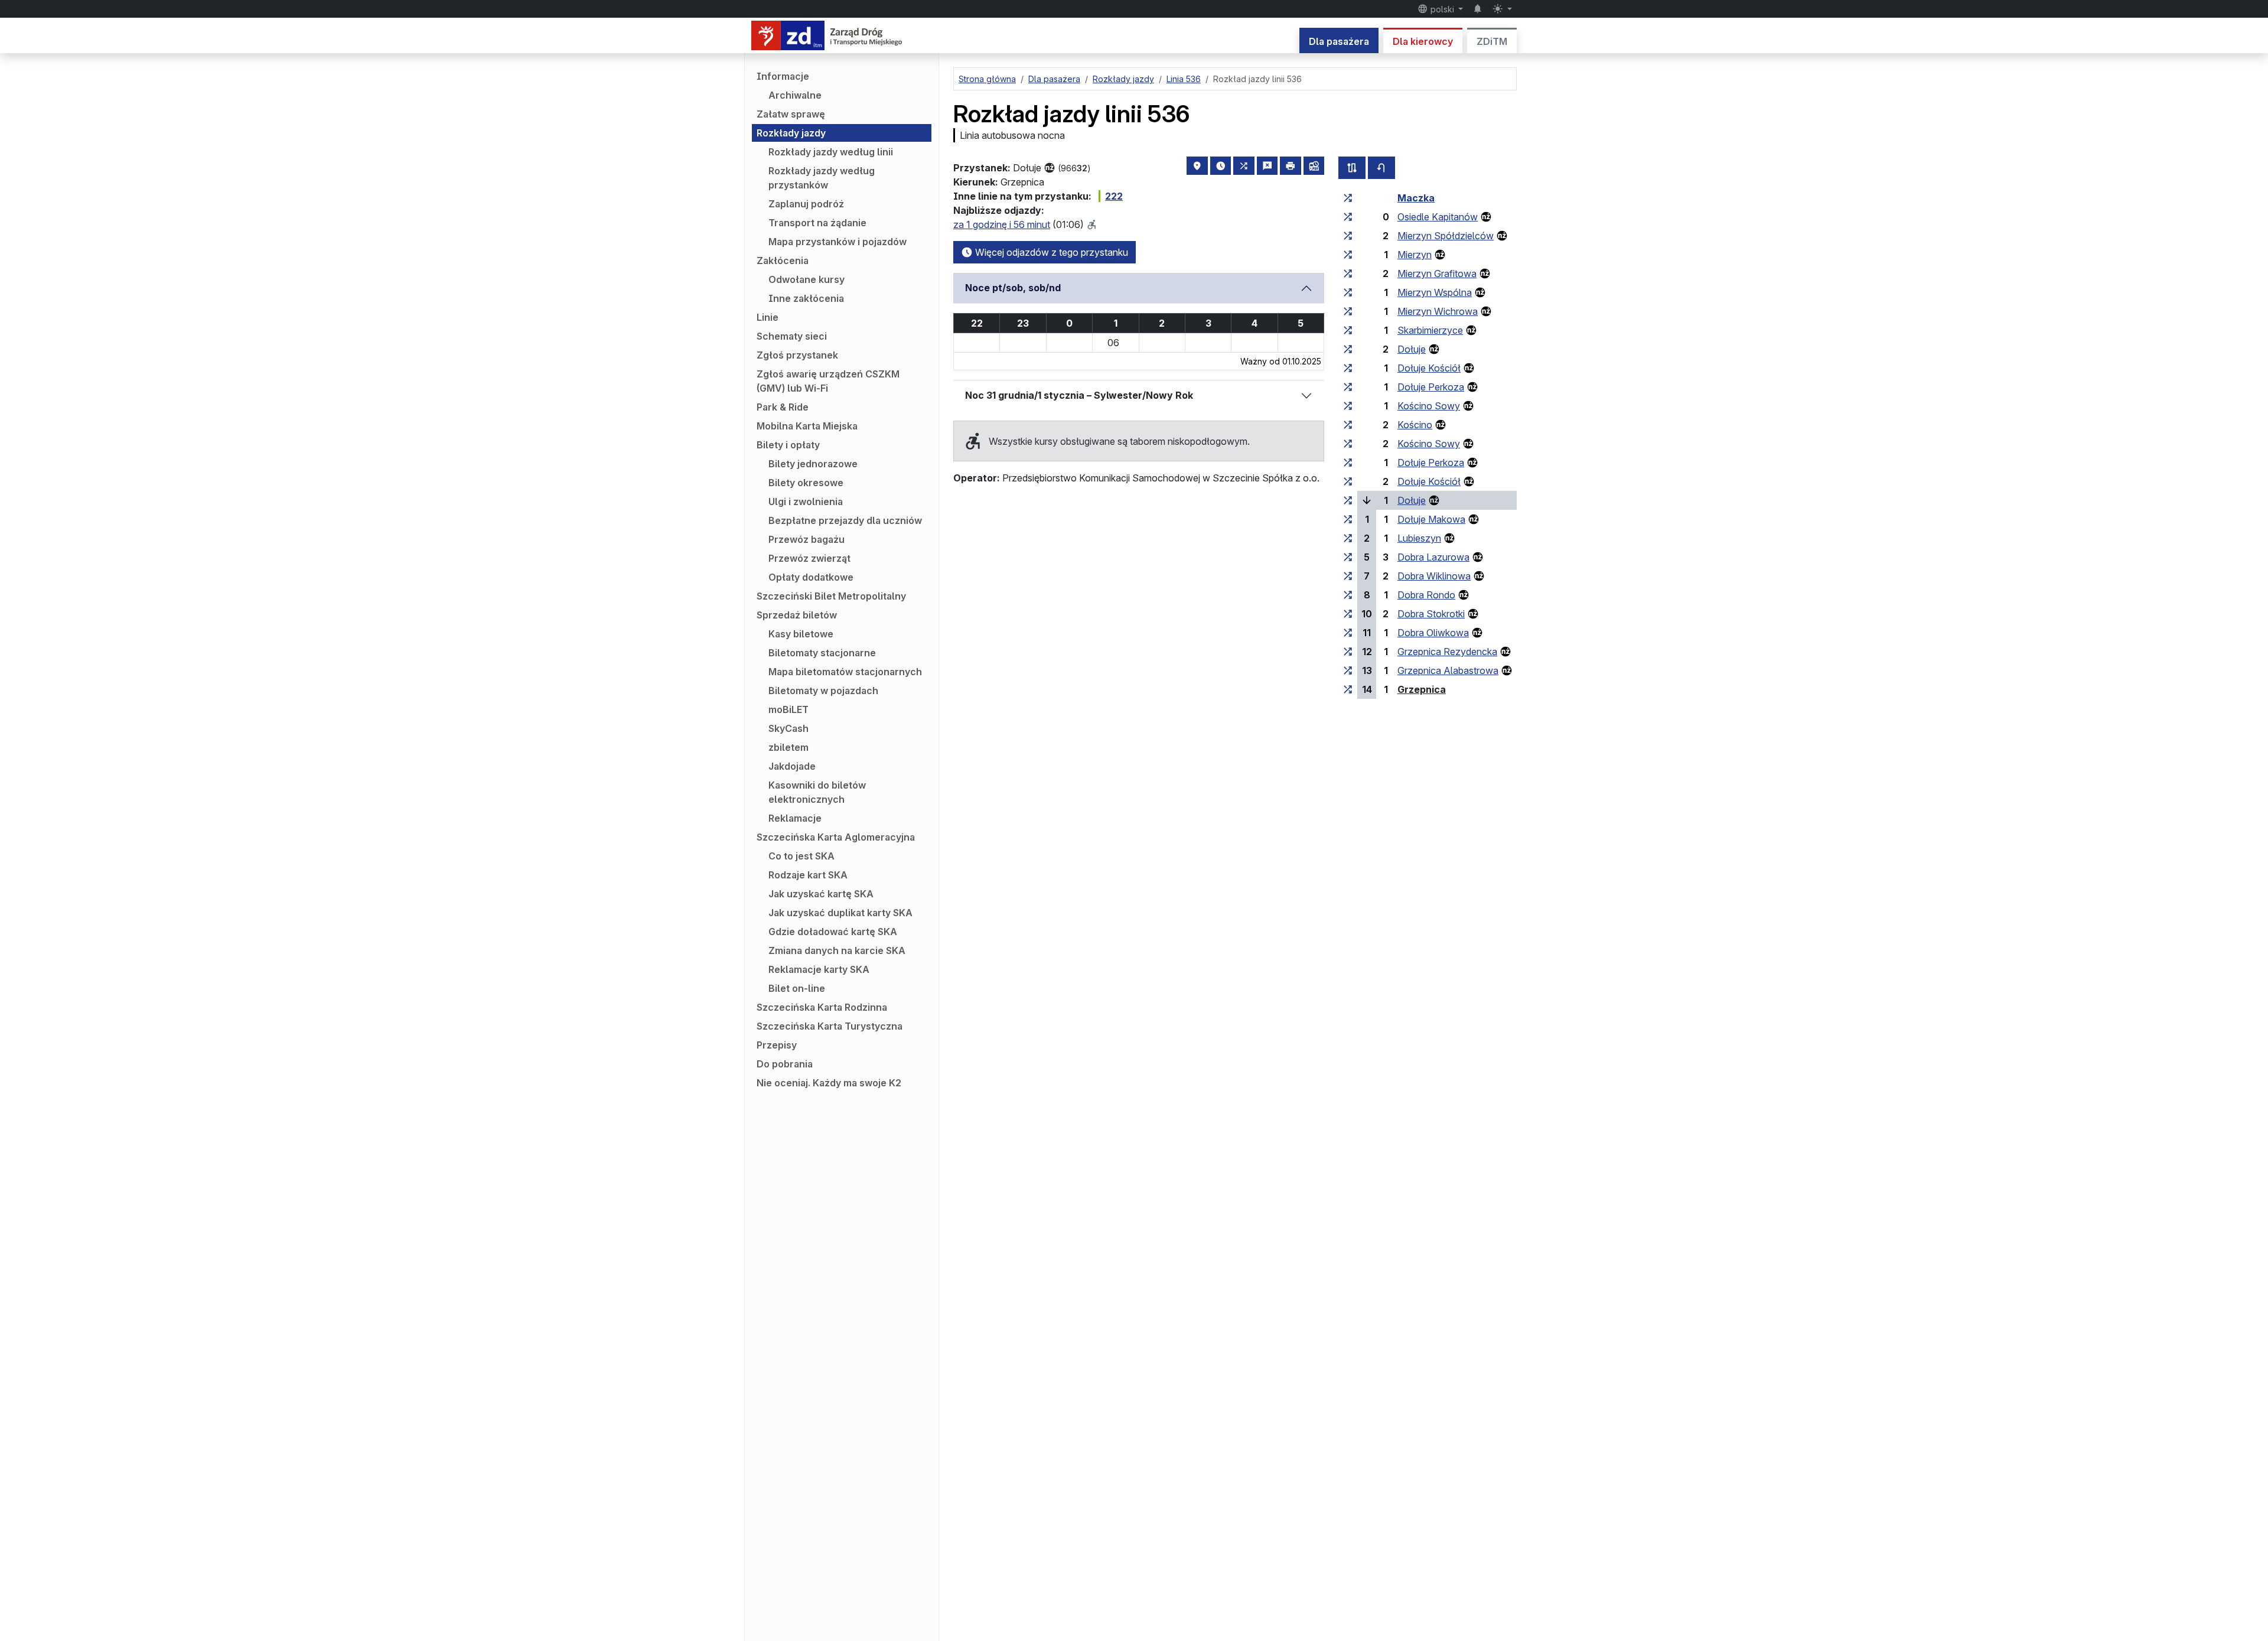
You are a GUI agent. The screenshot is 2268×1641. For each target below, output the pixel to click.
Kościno (1415, 425)
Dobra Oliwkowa (1433, 633)
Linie (768, 317)
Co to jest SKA (801, 856)
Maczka (1416, 198)
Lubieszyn (1419, 538)
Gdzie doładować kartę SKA (833, 932)
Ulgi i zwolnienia (806, 502)
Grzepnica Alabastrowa (1448, 670)
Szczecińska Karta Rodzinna (822, 1007)
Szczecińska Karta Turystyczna (830, 1026)
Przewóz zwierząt (809, 558)
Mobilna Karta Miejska (807, 426)
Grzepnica (1422, 689)
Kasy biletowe (801, 634)
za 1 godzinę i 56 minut (1002, 224)
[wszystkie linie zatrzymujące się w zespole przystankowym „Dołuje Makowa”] (1348, 519)
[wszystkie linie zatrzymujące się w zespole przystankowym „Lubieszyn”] (1348, 538)
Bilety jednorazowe (813, 464)
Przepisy (777, 1045)
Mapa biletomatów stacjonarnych (845, 672)
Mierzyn (1415, 255)
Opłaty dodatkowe (811, 577)
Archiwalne (795, 95)
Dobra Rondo (1426, 595)
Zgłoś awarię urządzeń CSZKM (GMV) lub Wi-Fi (828, 381)
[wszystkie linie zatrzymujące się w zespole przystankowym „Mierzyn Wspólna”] (1348, 292)
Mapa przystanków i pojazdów (838, 242)
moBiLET (788, 709)
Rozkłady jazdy (791, 133)
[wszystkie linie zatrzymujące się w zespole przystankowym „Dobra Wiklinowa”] (1348, 576)
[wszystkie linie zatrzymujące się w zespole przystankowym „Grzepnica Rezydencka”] (1348, 652)
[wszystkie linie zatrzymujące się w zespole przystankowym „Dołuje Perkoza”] (1348, 387)
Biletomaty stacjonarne (822, 653)
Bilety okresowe (806, 483)
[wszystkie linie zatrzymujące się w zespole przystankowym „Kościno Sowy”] (1348, 406)
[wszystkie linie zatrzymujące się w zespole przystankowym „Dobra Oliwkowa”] (1348, 633)
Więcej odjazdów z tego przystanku (1050, 252)
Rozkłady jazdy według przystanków (822, 178)
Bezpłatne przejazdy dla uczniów (845, 520)
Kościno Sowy (1429, 406)
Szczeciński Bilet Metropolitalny (831, 596)
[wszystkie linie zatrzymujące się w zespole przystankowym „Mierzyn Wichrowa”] (1348, 311)
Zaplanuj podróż (806, 204)
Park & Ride (783, 407)
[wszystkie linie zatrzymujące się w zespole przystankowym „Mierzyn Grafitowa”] (1348, 273)
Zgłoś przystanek (797, 355)
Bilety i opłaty (788, 445)
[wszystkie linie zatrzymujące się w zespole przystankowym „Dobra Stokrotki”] (1348, 614)
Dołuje (1412, 349)
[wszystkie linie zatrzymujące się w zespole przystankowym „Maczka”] (1348, 198)
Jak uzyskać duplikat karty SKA (840, 913)
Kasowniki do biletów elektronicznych (817, 792)
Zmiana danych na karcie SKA (837, 950)
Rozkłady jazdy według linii (831, 152)
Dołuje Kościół (1429, 368)
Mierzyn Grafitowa (1437, 273)
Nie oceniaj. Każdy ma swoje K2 (829, 1083)
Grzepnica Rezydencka (1447, 652)
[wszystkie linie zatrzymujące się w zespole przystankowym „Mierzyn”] (1348, 255)
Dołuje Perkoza (1431, 387)
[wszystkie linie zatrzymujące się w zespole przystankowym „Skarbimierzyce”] (1348, 330)
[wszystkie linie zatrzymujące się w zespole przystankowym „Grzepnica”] (1348, 689)
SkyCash (788, 728)
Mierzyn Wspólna (1435, 292)
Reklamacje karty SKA (819, 969)
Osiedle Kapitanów (1438, 217)
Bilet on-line (797, 988)
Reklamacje (795, 818)
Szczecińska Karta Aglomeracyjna (836, 837)
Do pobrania (785, 1064)
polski (1442, 9)
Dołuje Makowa (1431, 519)
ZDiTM (1492, 41)
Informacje (783, 76)
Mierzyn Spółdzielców (1446, 236)
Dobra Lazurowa (1433, 557)
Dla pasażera (1339, 41)
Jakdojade (792, 766)
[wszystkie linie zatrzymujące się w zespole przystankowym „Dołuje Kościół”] (1348, 368)
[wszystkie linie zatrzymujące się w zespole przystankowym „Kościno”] (1348, 425)
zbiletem (788, 747)
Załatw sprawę (791, 114)
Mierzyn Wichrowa (1438, 311)
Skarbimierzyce (1430, 330)
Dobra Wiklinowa (1434, 576)
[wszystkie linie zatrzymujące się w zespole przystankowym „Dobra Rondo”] (1348, 595)
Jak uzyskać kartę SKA (821, 894)
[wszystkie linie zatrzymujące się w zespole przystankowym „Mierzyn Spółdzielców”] (1348, 236)
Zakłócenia (783, 261)
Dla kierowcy (1423, 41)
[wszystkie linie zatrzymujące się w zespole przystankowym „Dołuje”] (1348, 349)
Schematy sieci (792, 336)
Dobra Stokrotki (1431, 614)
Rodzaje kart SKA (808, 875)
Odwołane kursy (806, 279)
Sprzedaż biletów (797, 615)
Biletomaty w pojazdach (823, 691)
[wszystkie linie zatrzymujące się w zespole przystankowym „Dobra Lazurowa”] (1348, 557)
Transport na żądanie (817, 223)
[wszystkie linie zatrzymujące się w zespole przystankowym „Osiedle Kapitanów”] (1348, 217)
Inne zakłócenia (806, 298)
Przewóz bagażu (806, 539)
